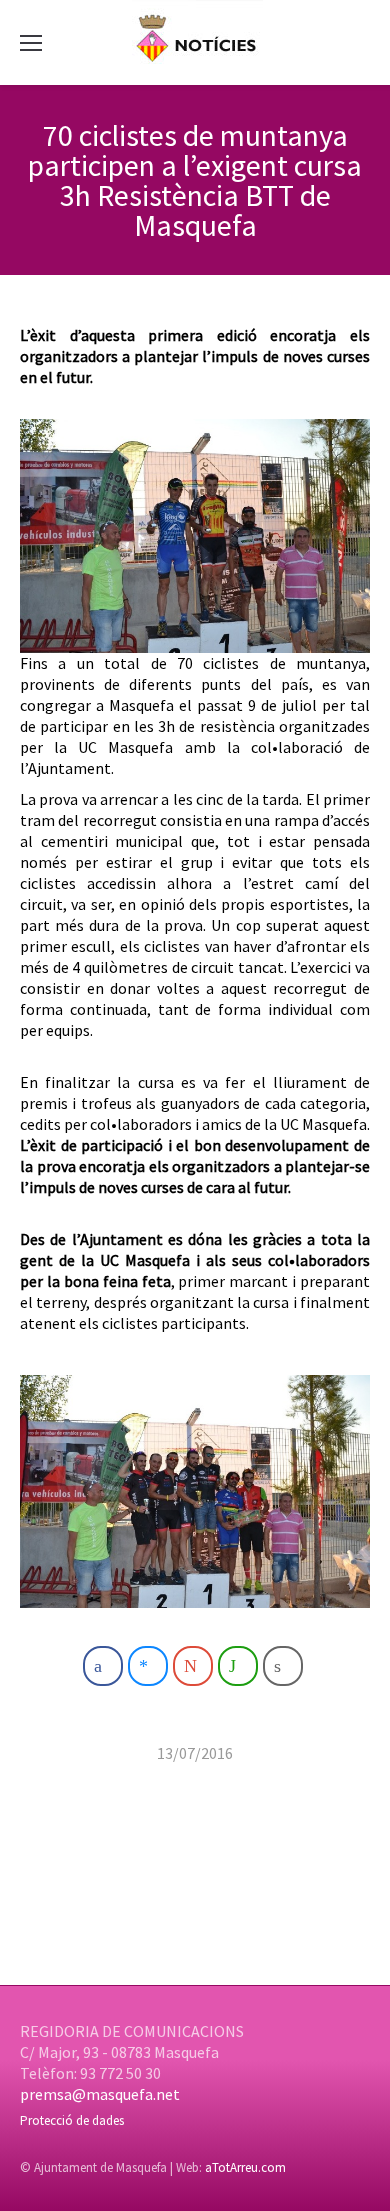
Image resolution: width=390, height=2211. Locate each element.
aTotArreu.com (245, 2167)
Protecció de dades (72, 2120)
